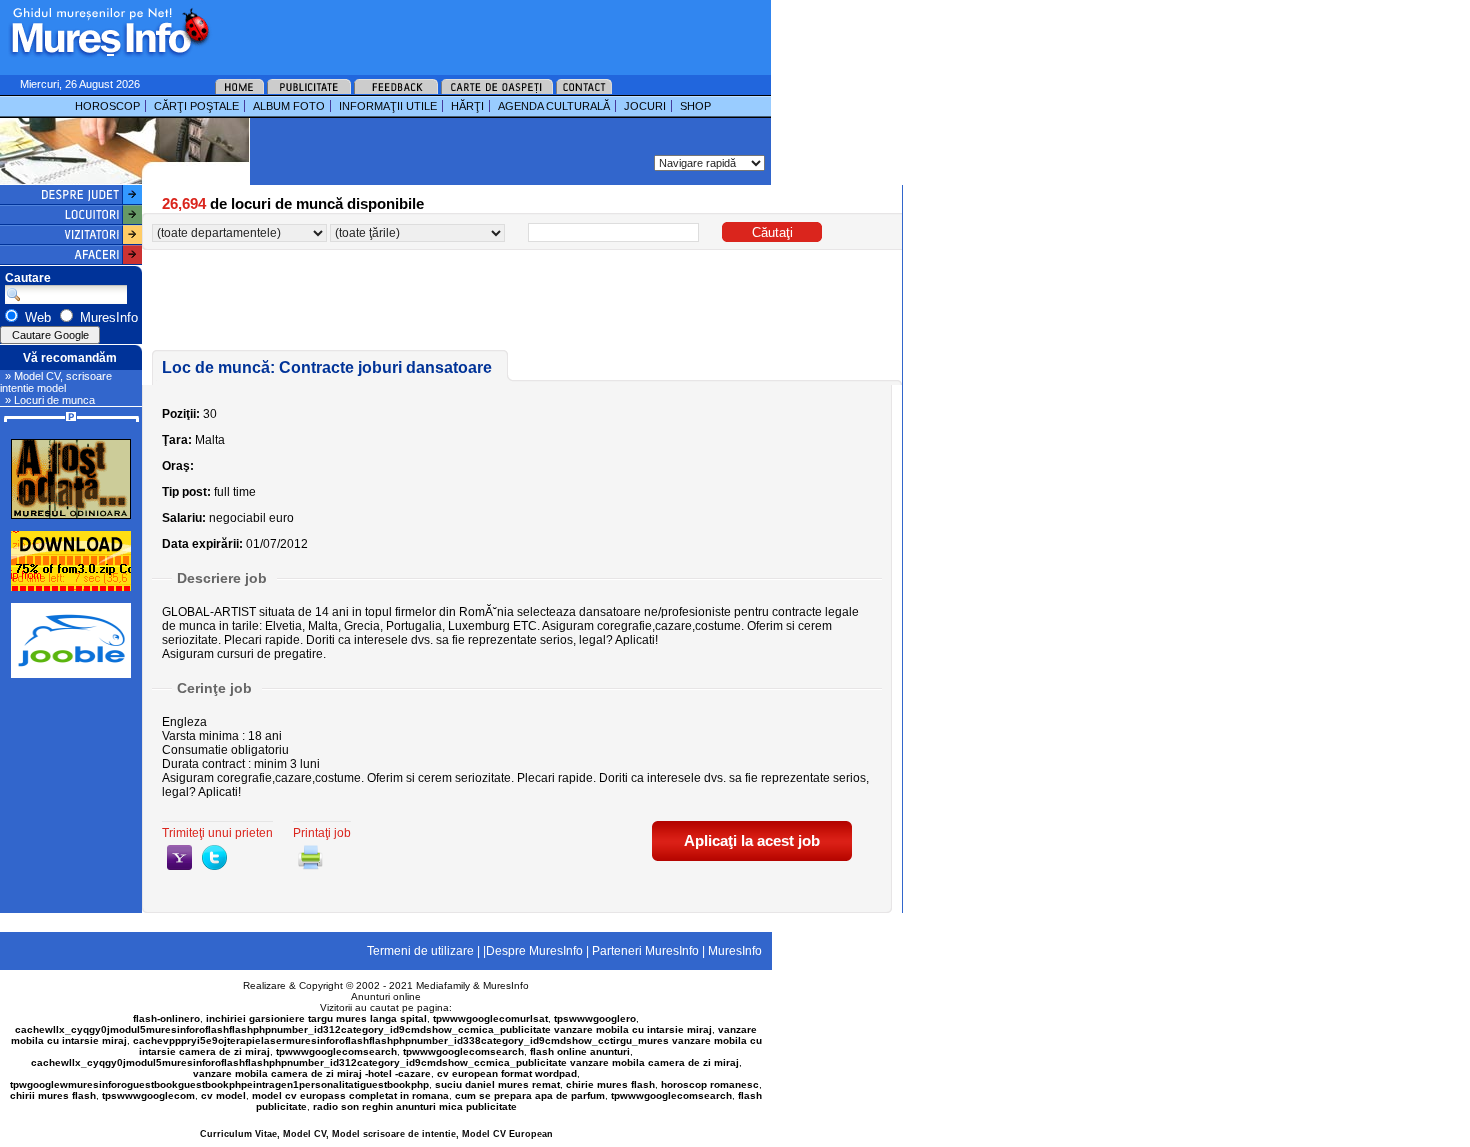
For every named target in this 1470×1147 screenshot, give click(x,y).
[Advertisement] (464, 30)
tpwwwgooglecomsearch (336, 1051)
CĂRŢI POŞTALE (196, 106)
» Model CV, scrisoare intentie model (56, 382)
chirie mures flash (610, 1084)
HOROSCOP (107, 106)
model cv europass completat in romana (350, 1095)
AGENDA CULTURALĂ (554, 106)
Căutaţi (772, 232)
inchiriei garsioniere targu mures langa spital (316, 1018)
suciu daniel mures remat (497, 1084)
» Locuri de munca (50, 400)
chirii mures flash (53, 1095)
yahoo (179, 857)
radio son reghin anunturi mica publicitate (415, 1106)
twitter (214, 857)
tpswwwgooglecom (148, 1095)
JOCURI (645, 106)
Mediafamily (443, 985)
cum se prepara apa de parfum (530, 1095)
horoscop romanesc (710, 1084)
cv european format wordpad (507, 1073)
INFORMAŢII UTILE (388, 106)
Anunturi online (386, 996)
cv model (223, 1095)
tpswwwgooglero (595, 1018)
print (310, 857)
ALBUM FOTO (289, 106)
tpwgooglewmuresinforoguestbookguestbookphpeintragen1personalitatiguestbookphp (219, 1084)
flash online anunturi (580, 1051)
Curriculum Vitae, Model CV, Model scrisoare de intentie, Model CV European (376, 1134)
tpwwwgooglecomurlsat (490, 1018)
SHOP (695, 106)
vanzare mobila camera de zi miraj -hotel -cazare (312, 1073)
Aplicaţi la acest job (752, 840)
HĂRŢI (467, 106)
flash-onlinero (166, 1018)
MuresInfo (506, 985)
